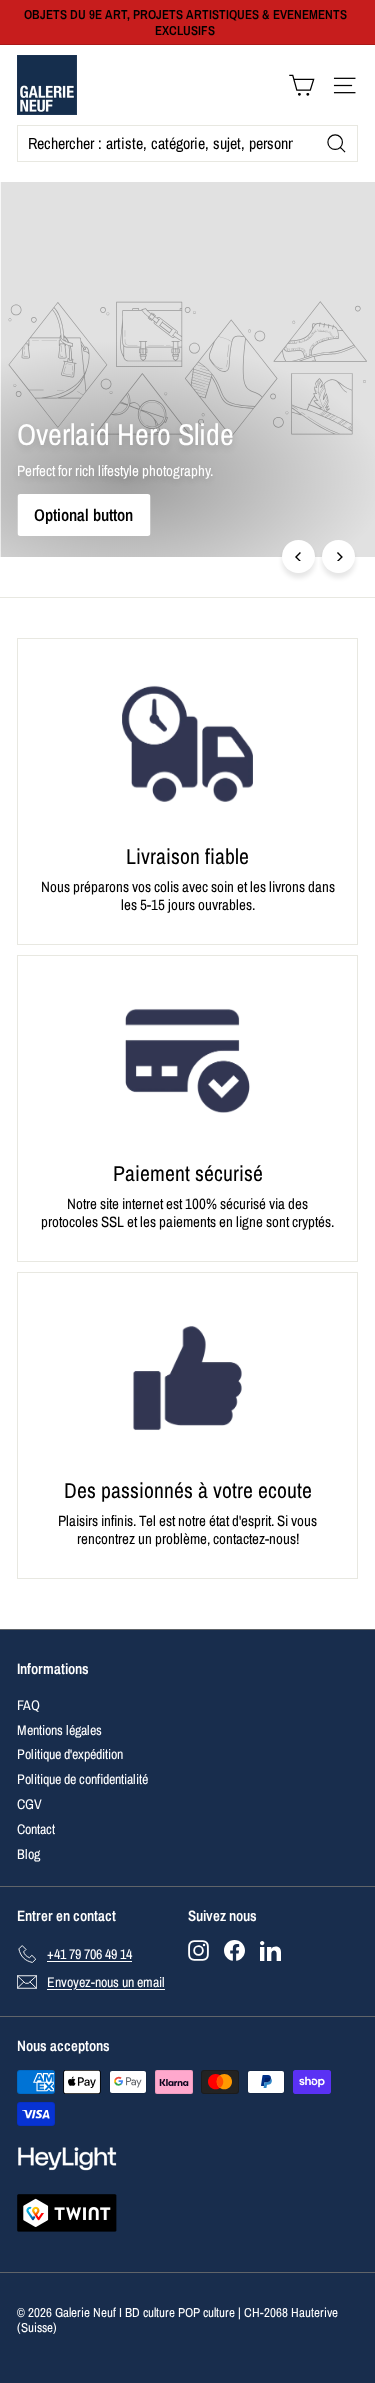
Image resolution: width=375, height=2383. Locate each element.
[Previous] (298, 556)
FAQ (28, 1705)
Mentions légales (59, 1730)
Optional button (83, 514)
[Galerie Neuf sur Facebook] (234, 1950)
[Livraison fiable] (187, 744)
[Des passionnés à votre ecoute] (187, 1378)
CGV (29, 1804)
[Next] (338, 556)
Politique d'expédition (70, 1754)
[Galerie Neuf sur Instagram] (198, 1950)
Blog (28, 1854)
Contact (36, 1829)
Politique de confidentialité (82, 1779)
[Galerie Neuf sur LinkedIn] (270, 1950)
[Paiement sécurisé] (187, 1061)
